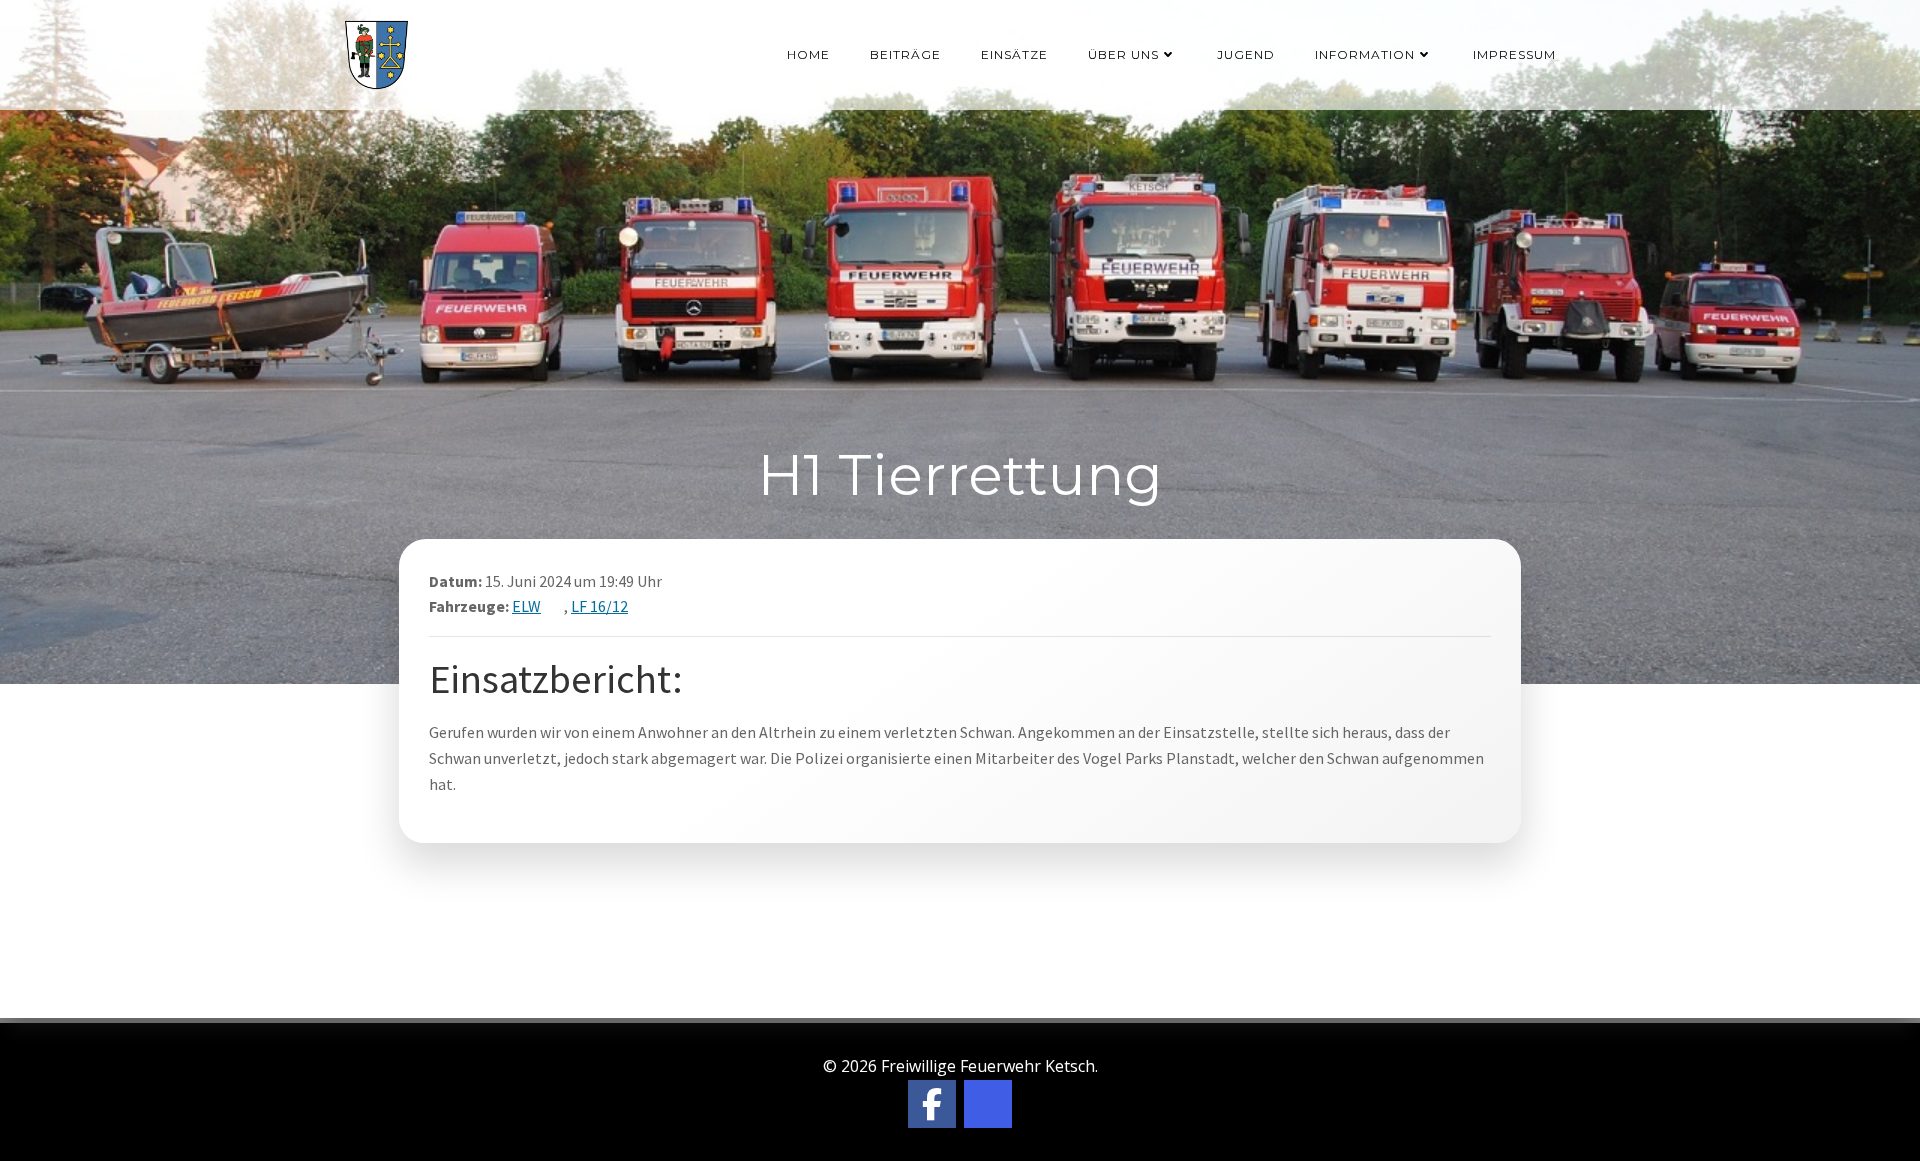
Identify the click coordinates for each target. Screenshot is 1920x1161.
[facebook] (932, 1104)
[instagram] (988, 1104)
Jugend (1246, 54)
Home (808, 54)
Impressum (1514, 54)
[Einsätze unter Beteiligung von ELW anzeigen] (554, 606)
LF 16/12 (599, 606)
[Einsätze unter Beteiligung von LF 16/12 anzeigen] (641, 606)
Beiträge (905, 54)
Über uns (1123, 54)
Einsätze (1014, 54)
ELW (526, 606)
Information (1365, 54)
